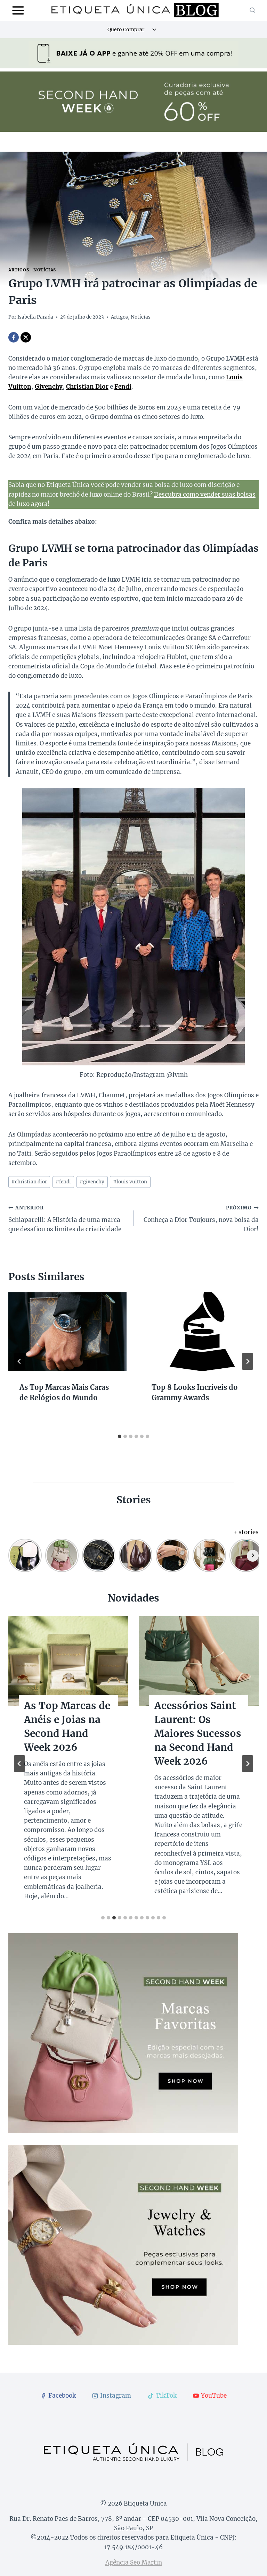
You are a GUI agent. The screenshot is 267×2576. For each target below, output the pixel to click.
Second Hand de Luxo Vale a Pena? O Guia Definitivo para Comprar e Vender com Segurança (68, 1740)
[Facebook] (14, 337)
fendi (63, 1182)
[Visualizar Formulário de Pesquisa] (252, 10)
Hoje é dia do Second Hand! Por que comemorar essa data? (198, 1726)
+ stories (246, 1532)
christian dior (29, 1182)
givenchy (92, 1182)
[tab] (120, 1436)
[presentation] (67, 1332)
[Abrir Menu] (18, 10)
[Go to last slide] (19, 1361)
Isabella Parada (35, 317)
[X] (26, 337)
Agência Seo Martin (134, 2562)
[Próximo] (248, 1361)
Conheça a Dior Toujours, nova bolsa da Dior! (201, 1219)
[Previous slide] (19, 1764)
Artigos (19, 270)
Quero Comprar (126, 29)
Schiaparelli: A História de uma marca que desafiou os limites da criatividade (65, 1219)
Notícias (45, 270)
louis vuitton (130, 1182)
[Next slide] (248, 1764)
